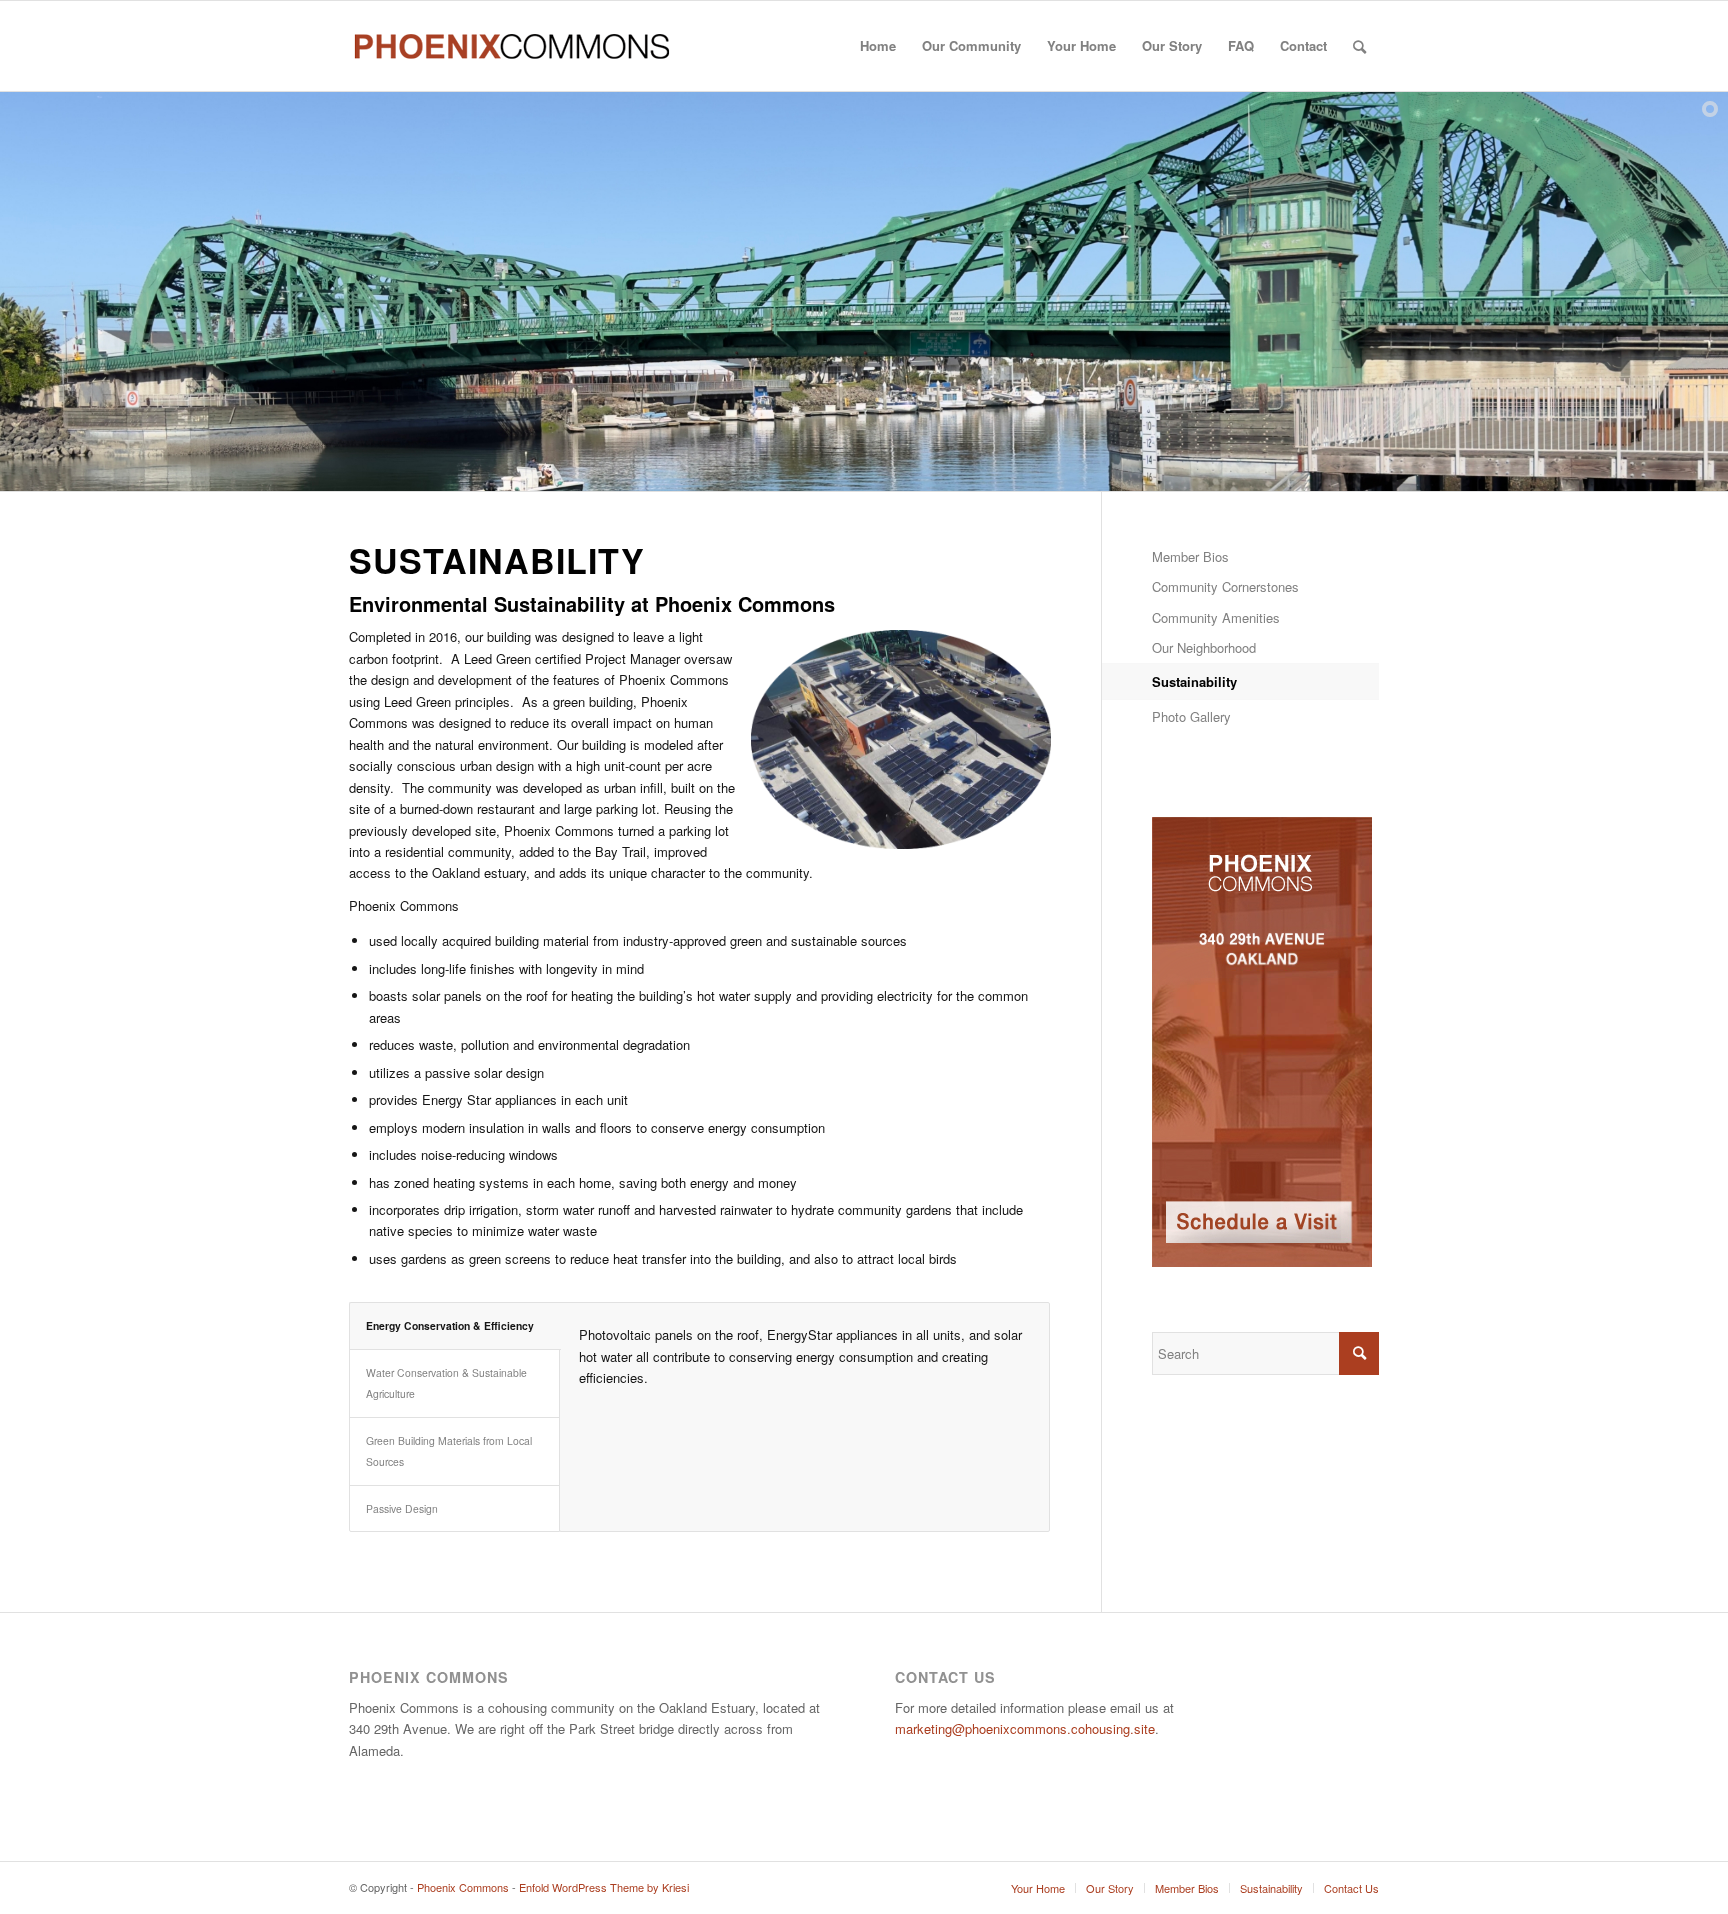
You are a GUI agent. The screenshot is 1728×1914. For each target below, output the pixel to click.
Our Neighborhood (1204, 647)
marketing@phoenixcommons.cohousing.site (1025, 1728)
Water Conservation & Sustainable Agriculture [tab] (446, 1383)
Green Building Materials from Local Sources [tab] (449, 1451)
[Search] (1359, 46)
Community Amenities (1216, 617)
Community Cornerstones (1225, 586)
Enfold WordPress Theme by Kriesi (604, 1887)
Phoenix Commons (463, 1887)
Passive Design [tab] (402, 1508)
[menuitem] (878, 46)
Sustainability (1194, 681)
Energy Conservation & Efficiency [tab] (450, 1325)
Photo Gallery (1191, 716)
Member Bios (1190, 556)
